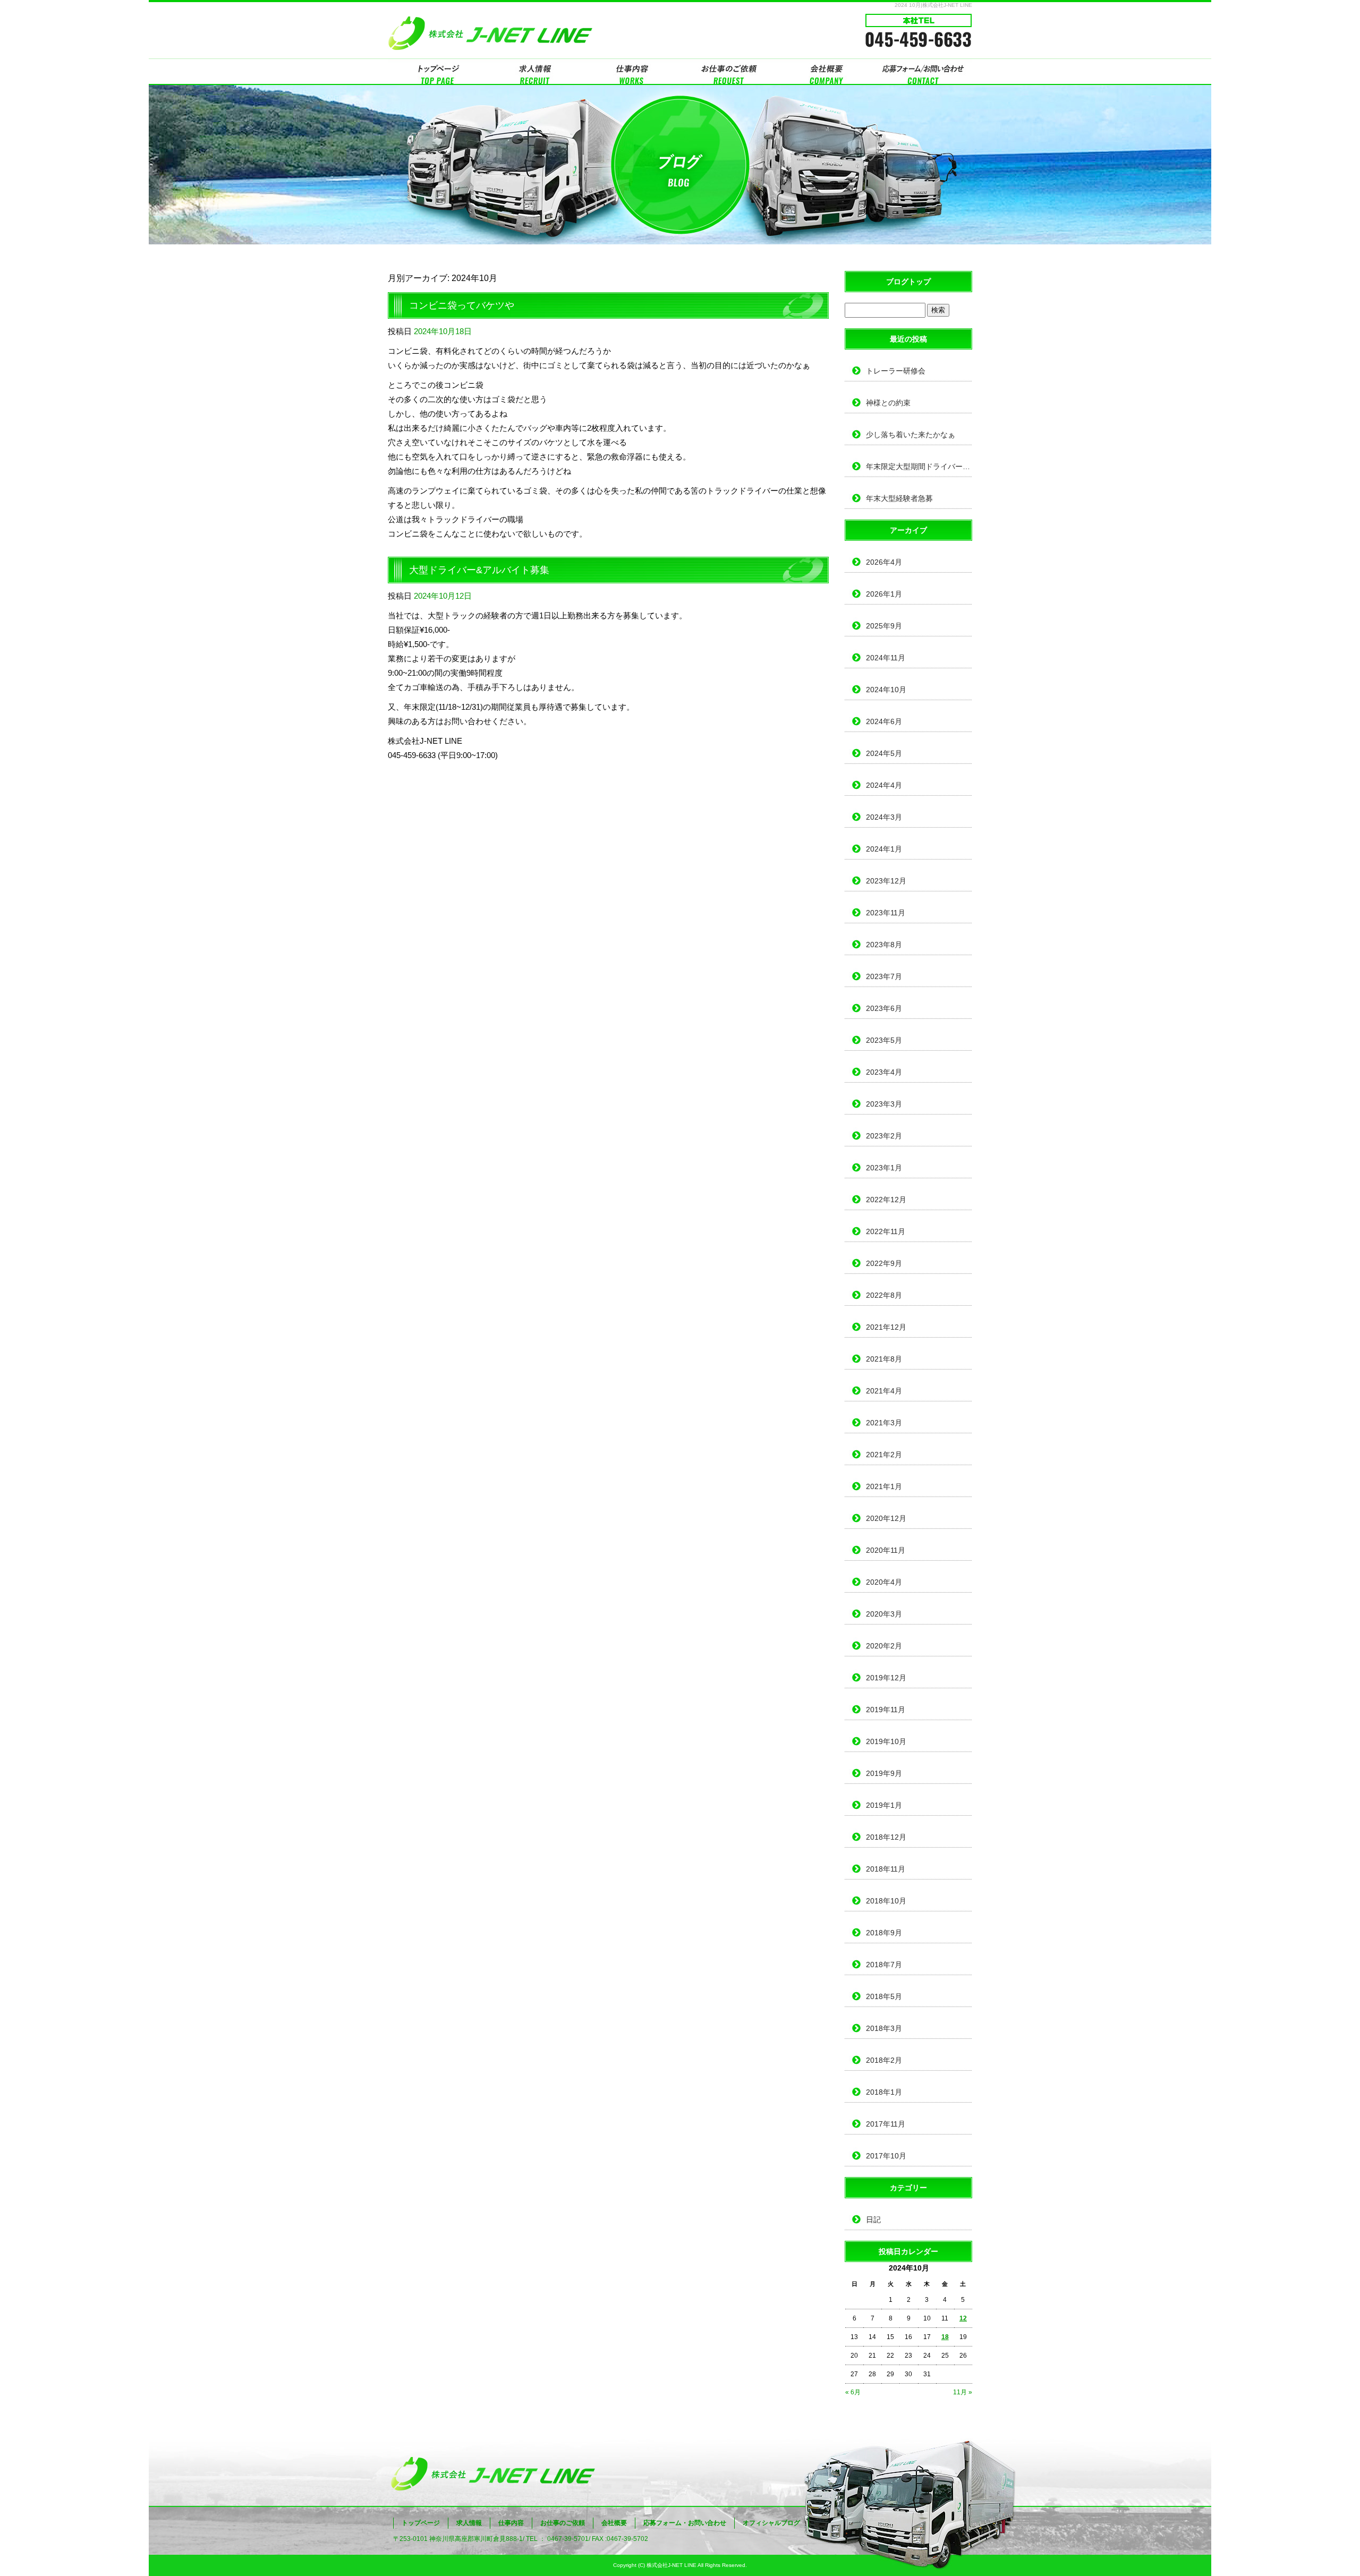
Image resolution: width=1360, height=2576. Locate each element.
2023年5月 (884, 1040)
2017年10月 (886, 2156)
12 (963, 2318)
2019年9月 (884, 1773)
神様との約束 (888, 403)
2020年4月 (884, 1582)
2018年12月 (886, 1837)
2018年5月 (884, 1996)
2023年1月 (884, 1168)
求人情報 (534, 72)
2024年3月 (884, 817)
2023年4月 (884, 1072)
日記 (873, 2220)
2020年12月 (886, 1518)
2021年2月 (884, 1455)
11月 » (963, 2392)
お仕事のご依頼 (729, 72)
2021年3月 (884, 1423)
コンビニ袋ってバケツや (462, 305)
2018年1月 (884, 2092)
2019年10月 (886, 1741)
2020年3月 (884, 1614)
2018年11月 (886, 1869)
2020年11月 (886, 1550)
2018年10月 (886, 1901)
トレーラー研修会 (896, 371)
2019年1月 (884, 1805)
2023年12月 (886, 881)
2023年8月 (884, 945)
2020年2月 (884, 1646)
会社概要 (826, 72)
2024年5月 (884, 753)
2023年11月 (886, 913)
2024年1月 (884, 849)
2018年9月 (884, 1933)
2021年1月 (884, 1486)
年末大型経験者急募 (899, 498)
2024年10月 (886, 690)
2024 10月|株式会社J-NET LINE (933, 5)
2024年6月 (884, 721)
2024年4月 (884, 785)
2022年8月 (884, 1295)
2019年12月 (886, 1678)
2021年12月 (886, 1327)
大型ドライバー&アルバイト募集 (479, 570)
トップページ (437, 72)
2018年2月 (884, 2060)
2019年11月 (886, 1710)
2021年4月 (884, 1391)
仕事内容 (631, 72)
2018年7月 (884, 1965)
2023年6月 (884, 1008)
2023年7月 (884, 976)
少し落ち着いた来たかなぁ (911, 435)
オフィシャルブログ (771, 2523)
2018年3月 (884, 2028)
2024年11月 (886, 658)
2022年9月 (884, 1263)
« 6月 (853, 2392)
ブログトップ (908, 282)
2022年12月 (886, 1200)
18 (945, 2337)
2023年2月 (884, 1136)
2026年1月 (884, 594)
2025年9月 (884, 626)
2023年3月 (884, 1104)
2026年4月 (884, 562)
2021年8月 (884, 1359)
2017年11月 (886, 2124)
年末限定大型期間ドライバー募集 (919, 466)
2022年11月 (886, 1231)
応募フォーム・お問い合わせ (923, 72)
